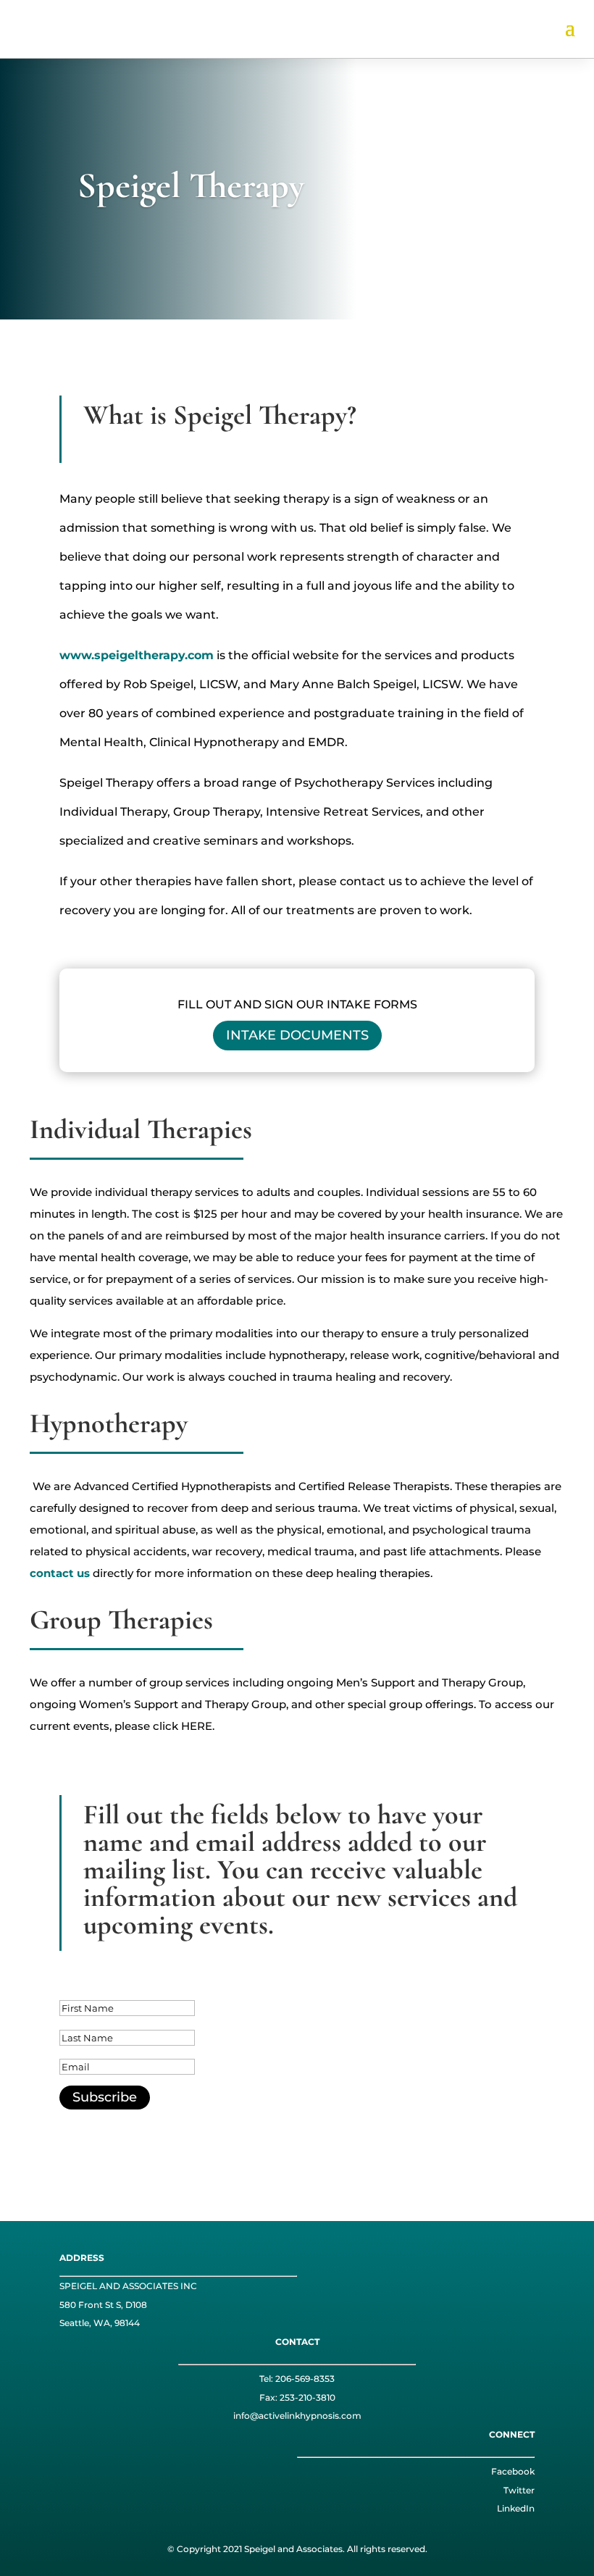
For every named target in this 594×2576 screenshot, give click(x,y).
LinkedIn (516, 2508)
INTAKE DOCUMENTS (297, 1035)
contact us (60, 1573)
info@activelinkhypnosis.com (297, 2416)
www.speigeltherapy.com (137, 655)
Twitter (519, 2490)
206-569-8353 (305, 2379)
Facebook (513, 2471)
